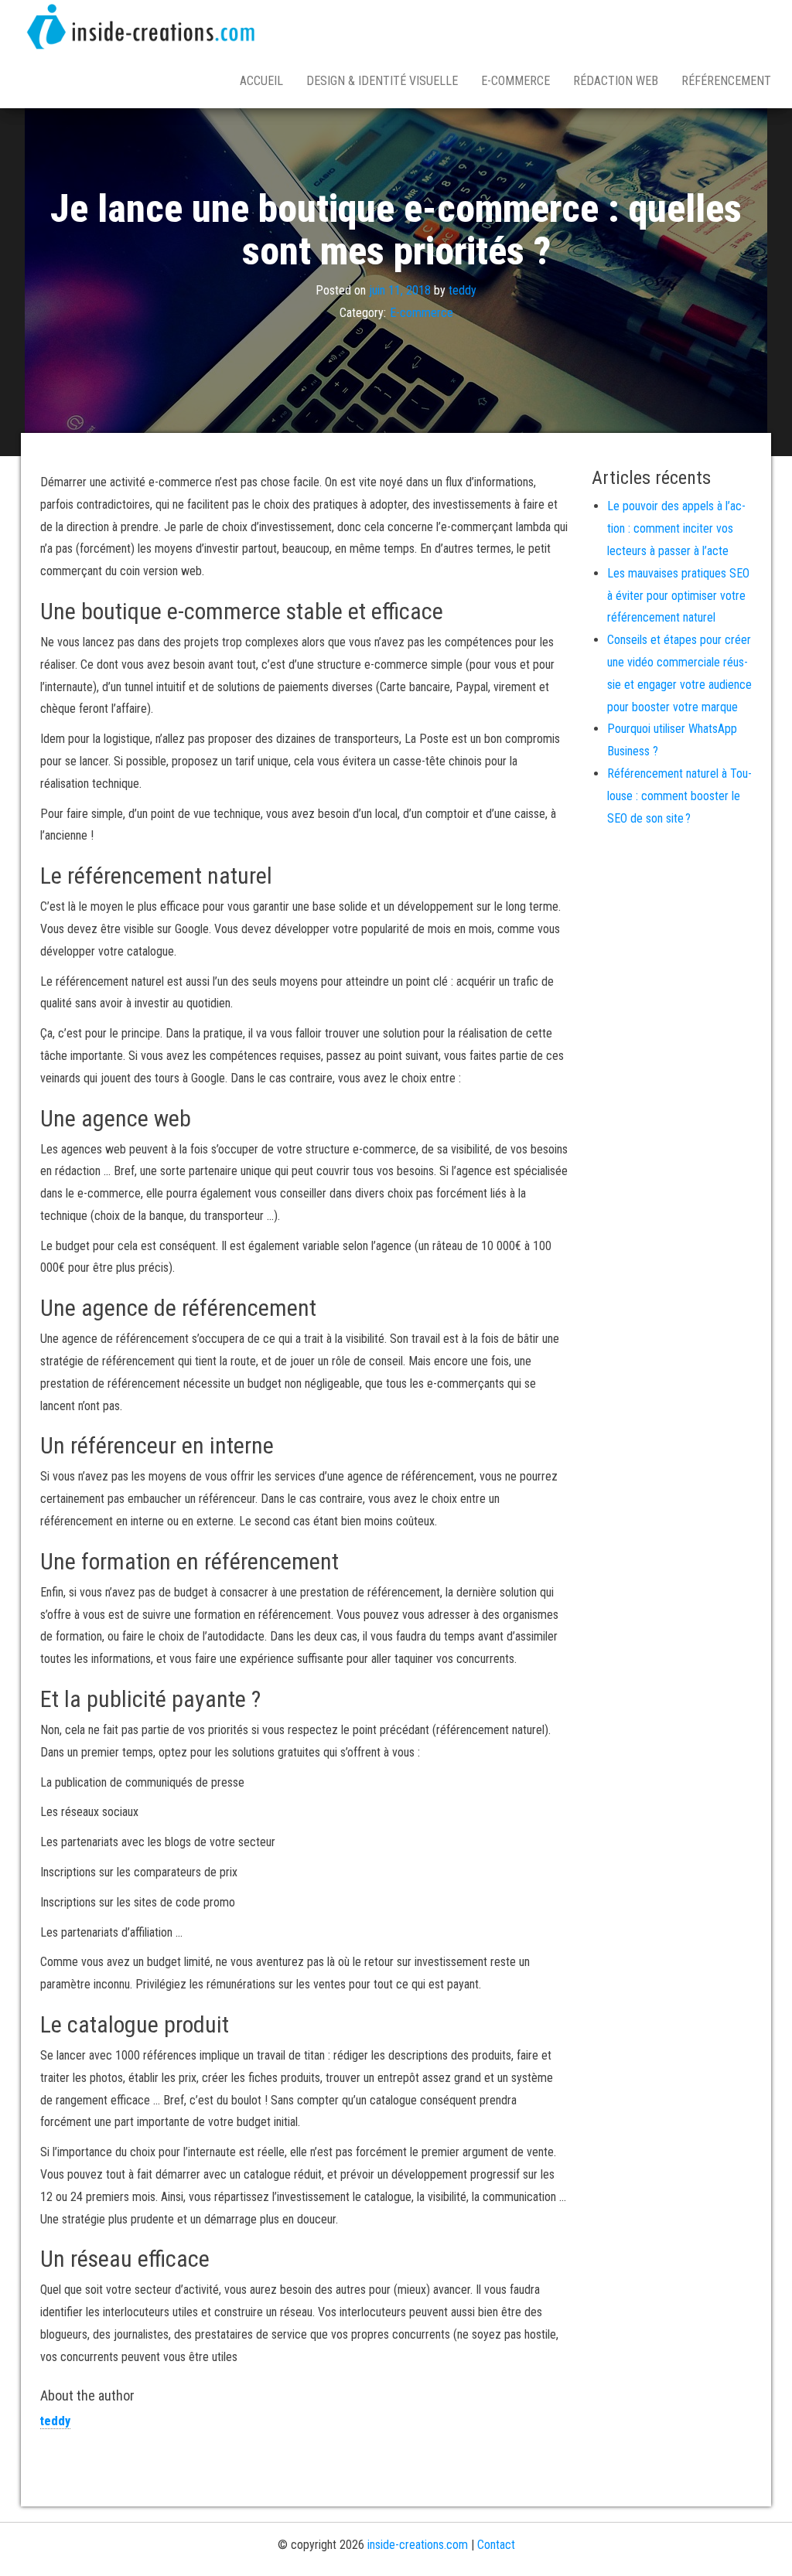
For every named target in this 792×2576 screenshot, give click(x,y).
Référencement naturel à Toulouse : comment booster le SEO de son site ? (679, 796)
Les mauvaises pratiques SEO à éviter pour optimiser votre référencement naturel (678, 596)
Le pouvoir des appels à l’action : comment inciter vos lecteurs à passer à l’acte (676, 528)
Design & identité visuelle (382, 81)
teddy (463, 291)
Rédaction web (616, 81)
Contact (496, 2545)
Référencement (726, 81)
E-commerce (515, 81)
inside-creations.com (418, 2545)
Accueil (261, 81)
